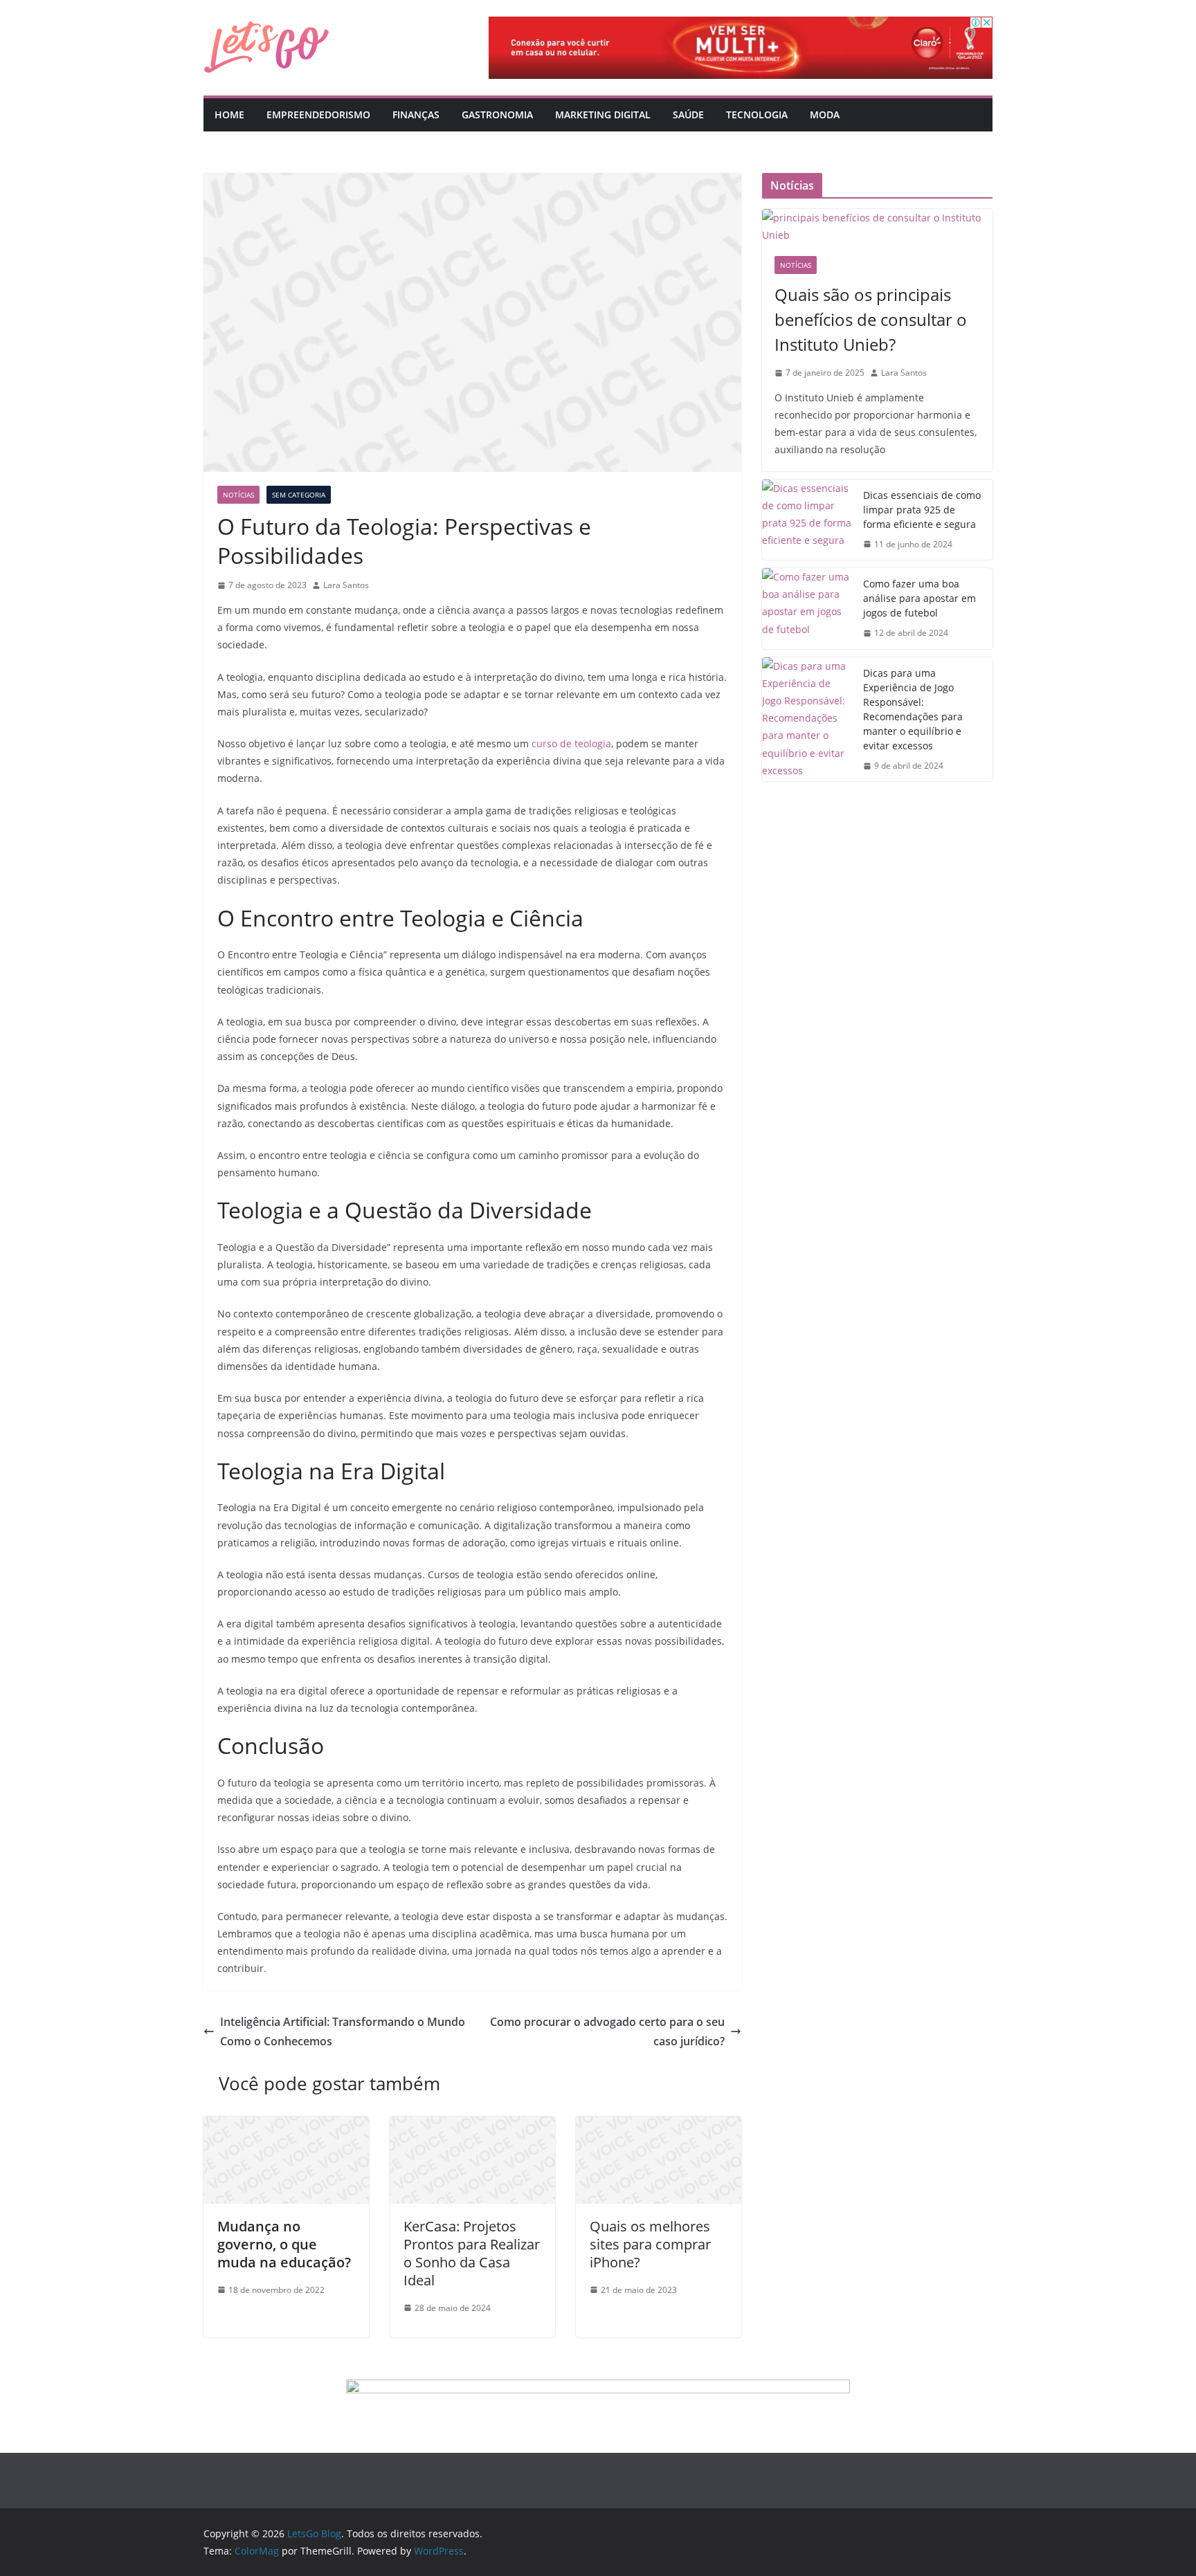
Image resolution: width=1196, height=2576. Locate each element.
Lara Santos (346, 585)
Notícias (238, 495)
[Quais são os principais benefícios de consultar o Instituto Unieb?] (877, 226)
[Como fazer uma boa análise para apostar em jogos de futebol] (807, 609)
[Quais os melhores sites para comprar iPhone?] (659, 2126)
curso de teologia (571, 743)
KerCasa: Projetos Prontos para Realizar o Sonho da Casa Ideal (472, 2253)
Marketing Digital (603, 115)
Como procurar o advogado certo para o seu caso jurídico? (607, 2032)
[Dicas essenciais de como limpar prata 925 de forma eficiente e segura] (807, 520)
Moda (825, 115)
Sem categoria (299, 495)
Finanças (416, 115)
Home (229, 115)
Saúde (688, 115)
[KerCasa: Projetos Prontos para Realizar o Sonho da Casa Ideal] (472, 2126)
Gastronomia (497, 115)
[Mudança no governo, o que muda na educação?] (286, 2126)
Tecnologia (757, 115)
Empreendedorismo (318, 115)
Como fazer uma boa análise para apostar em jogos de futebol (919, 598)
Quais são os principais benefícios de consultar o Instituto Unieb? (871, 319)
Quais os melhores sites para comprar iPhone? (650, 2244)
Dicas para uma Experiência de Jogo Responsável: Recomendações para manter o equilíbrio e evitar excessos (913, 709)
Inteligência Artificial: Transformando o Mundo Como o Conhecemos (343, 2032)
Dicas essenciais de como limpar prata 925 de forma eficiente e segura (922, 510)
